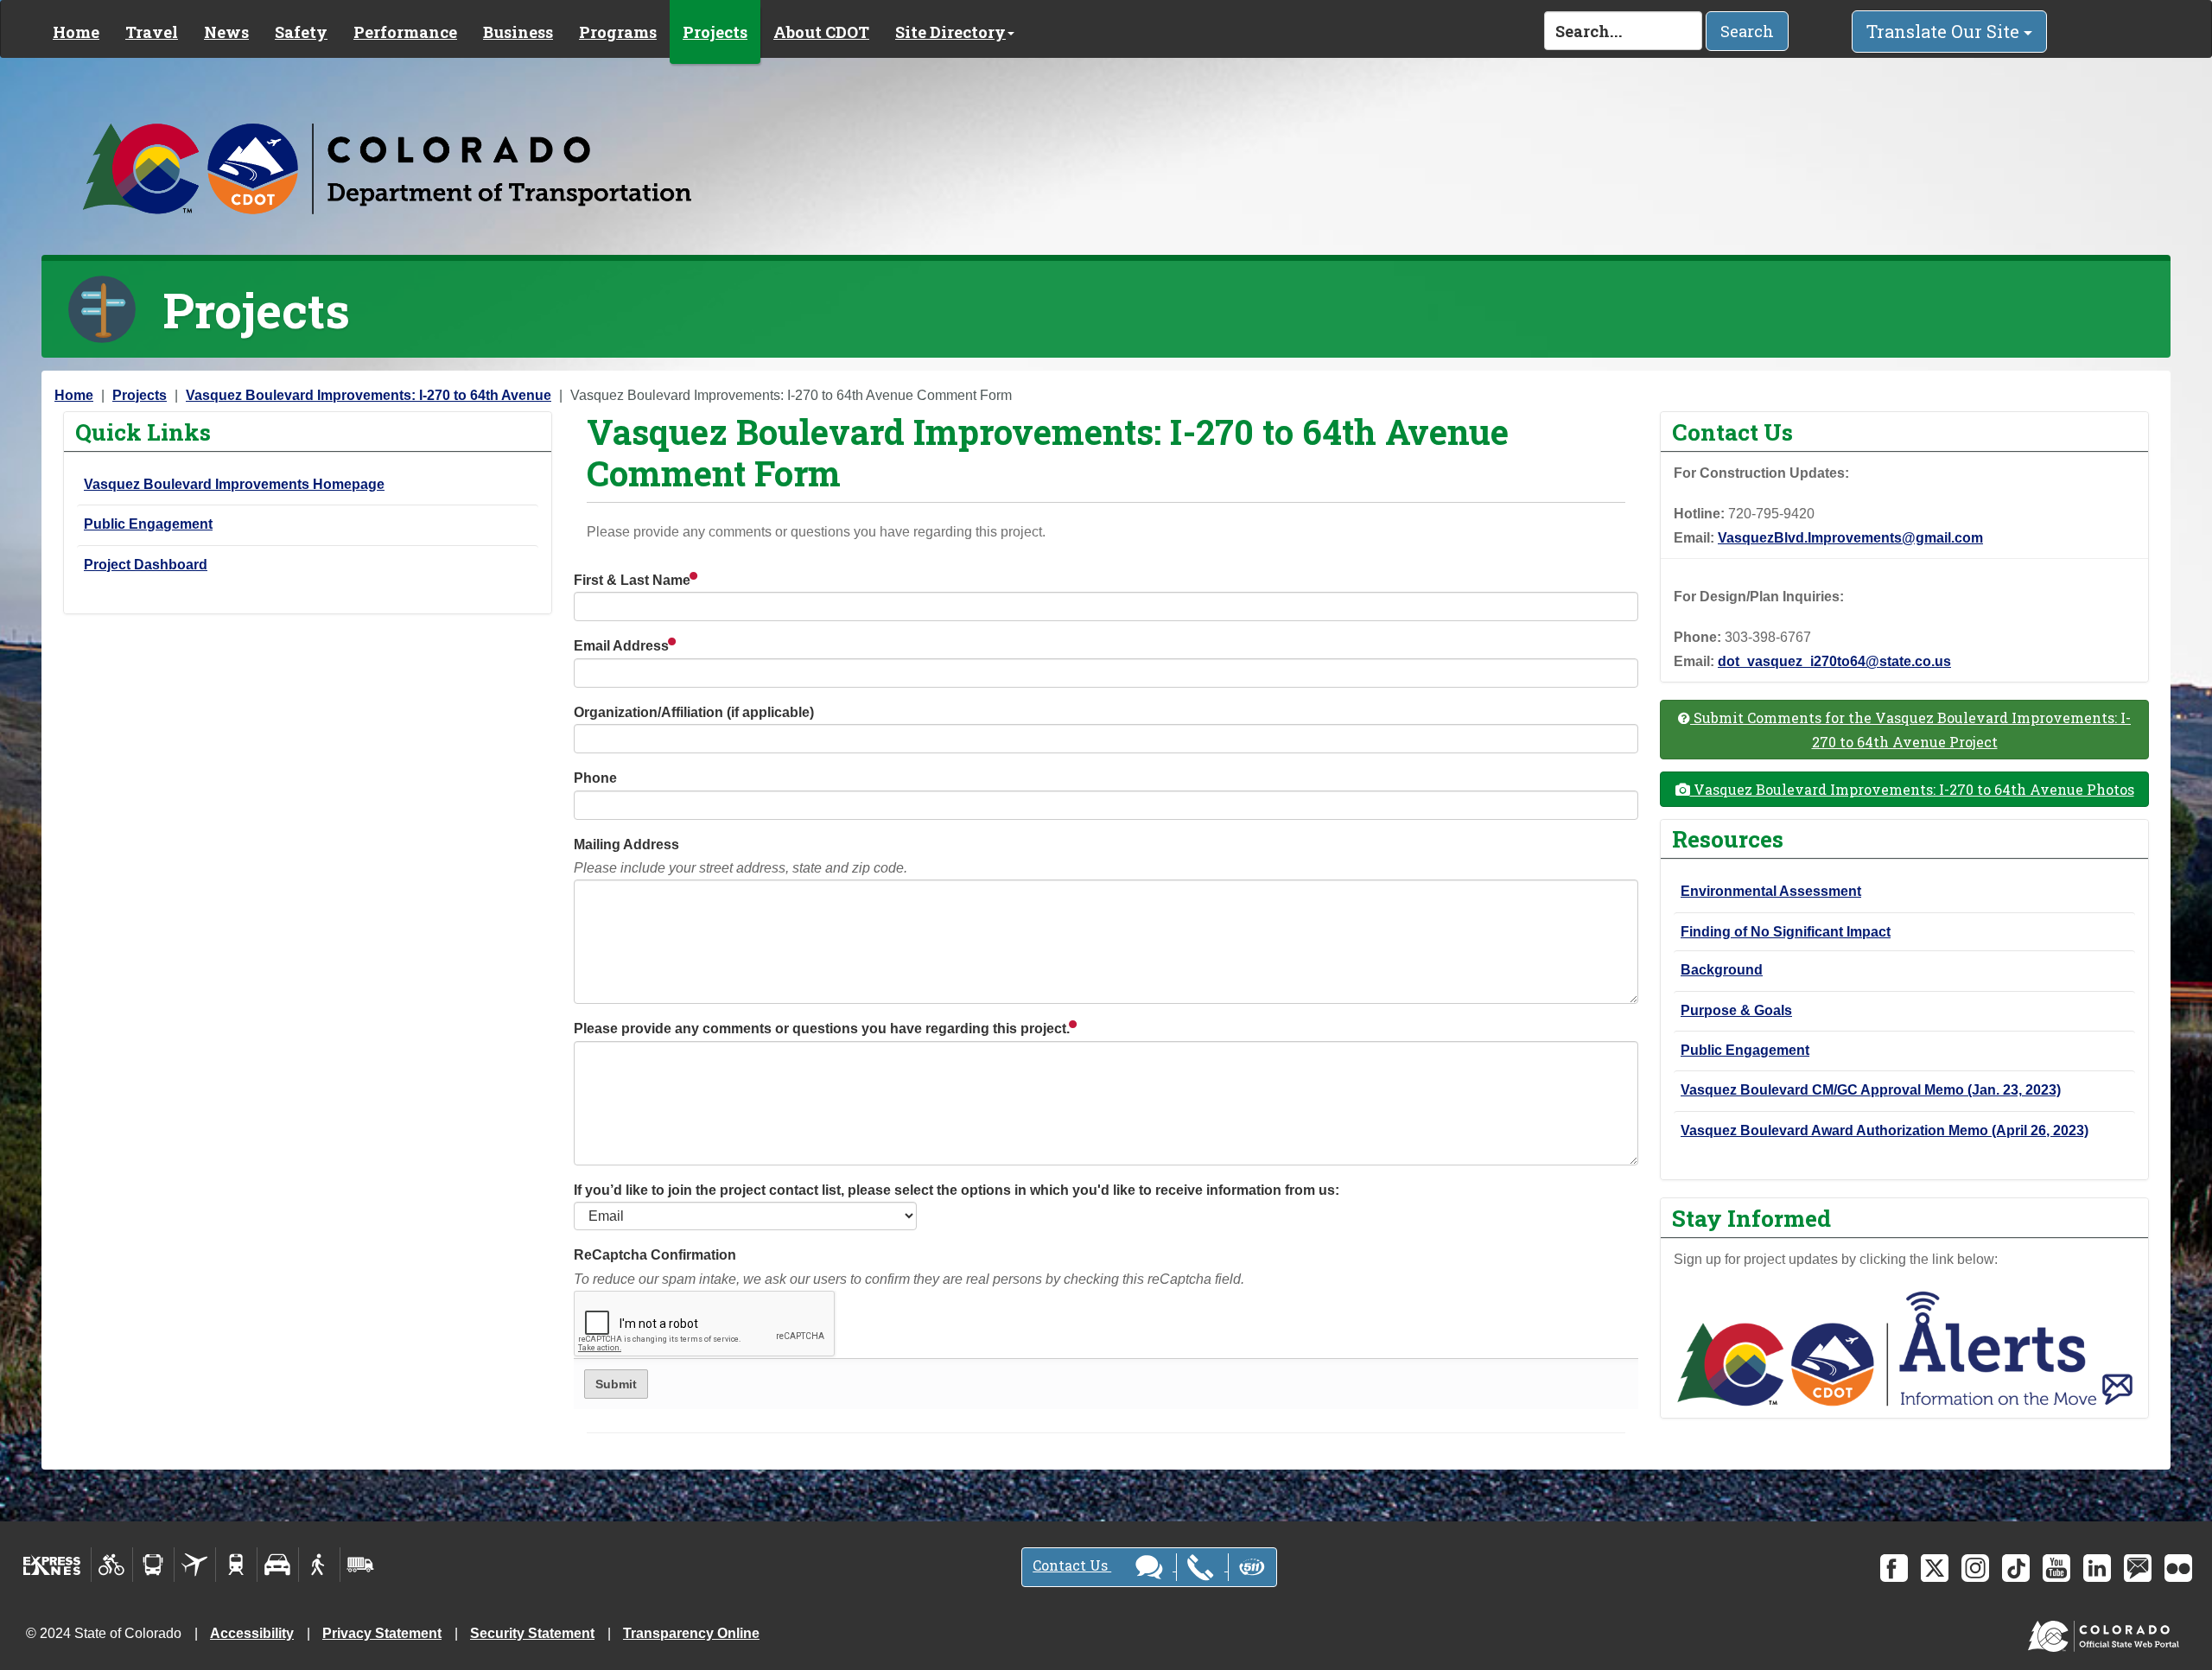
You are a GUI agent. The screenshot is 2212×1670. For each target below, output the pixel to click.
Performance (405, 32)
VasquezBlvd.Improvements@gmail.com (1850, 538)
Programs (618, 32)
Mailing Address (741, 856)
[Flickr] (2178, 1568)
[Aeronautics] (195, 1565)
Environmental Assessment (1771, 891)
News (226, 32)
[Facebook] (1894, 1568)
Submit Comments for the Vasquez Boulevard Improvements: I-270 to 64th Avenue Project (1910, 729)
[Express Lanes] (52, 1565)
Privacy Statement (382, 1633)
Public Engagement (148, 524)
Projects (715, 32)
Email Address (623, 646)
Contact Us (1072, 1565)
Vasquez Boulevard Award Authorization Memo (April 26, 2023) (1885, 1130)
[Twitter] (1935, 1568)
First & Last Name (634, 580)
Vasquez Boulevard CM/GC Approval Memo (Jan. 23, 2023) (1871, 1090)
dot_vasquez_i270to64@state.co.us (1834, 661)
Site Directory (950, 32)
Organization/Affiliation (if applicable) (694, 712)
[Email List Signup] (2138, 1568)
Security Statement (532, 1633)
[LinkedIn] (2097, 1568)
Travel (152, 32)
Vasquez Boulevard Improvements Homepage (234, 484)
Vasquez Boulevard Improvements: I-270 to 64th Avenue (369, 395)
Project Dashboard (146, 565)
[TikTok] (2016, 1568)
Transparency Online (691, 1633)
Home (76, 32)
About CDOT (821, 32)
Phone (595, 778)
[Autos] (278, 1565)
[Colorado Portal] (2107, 1632)
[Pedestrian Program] (319, 1565)
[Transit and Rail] (153, 1565)
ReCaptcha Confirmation (909, 1267)
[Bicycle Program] (112, 1565)
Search (1747, 31)
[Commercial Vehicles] (360, 1565)
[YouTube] (2056, 1568)
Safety (301, 32)
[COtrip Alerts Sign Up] (1904, 1347)
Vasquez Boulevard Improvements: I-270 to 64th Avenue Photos (1912, 789)
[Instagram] (1975, 1568)
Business (518, 32)
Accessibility (252, 1633)
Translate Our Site (1945, 31)
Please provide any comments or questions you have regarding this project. (823, 1029)
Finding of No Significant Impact (1786, 932)
